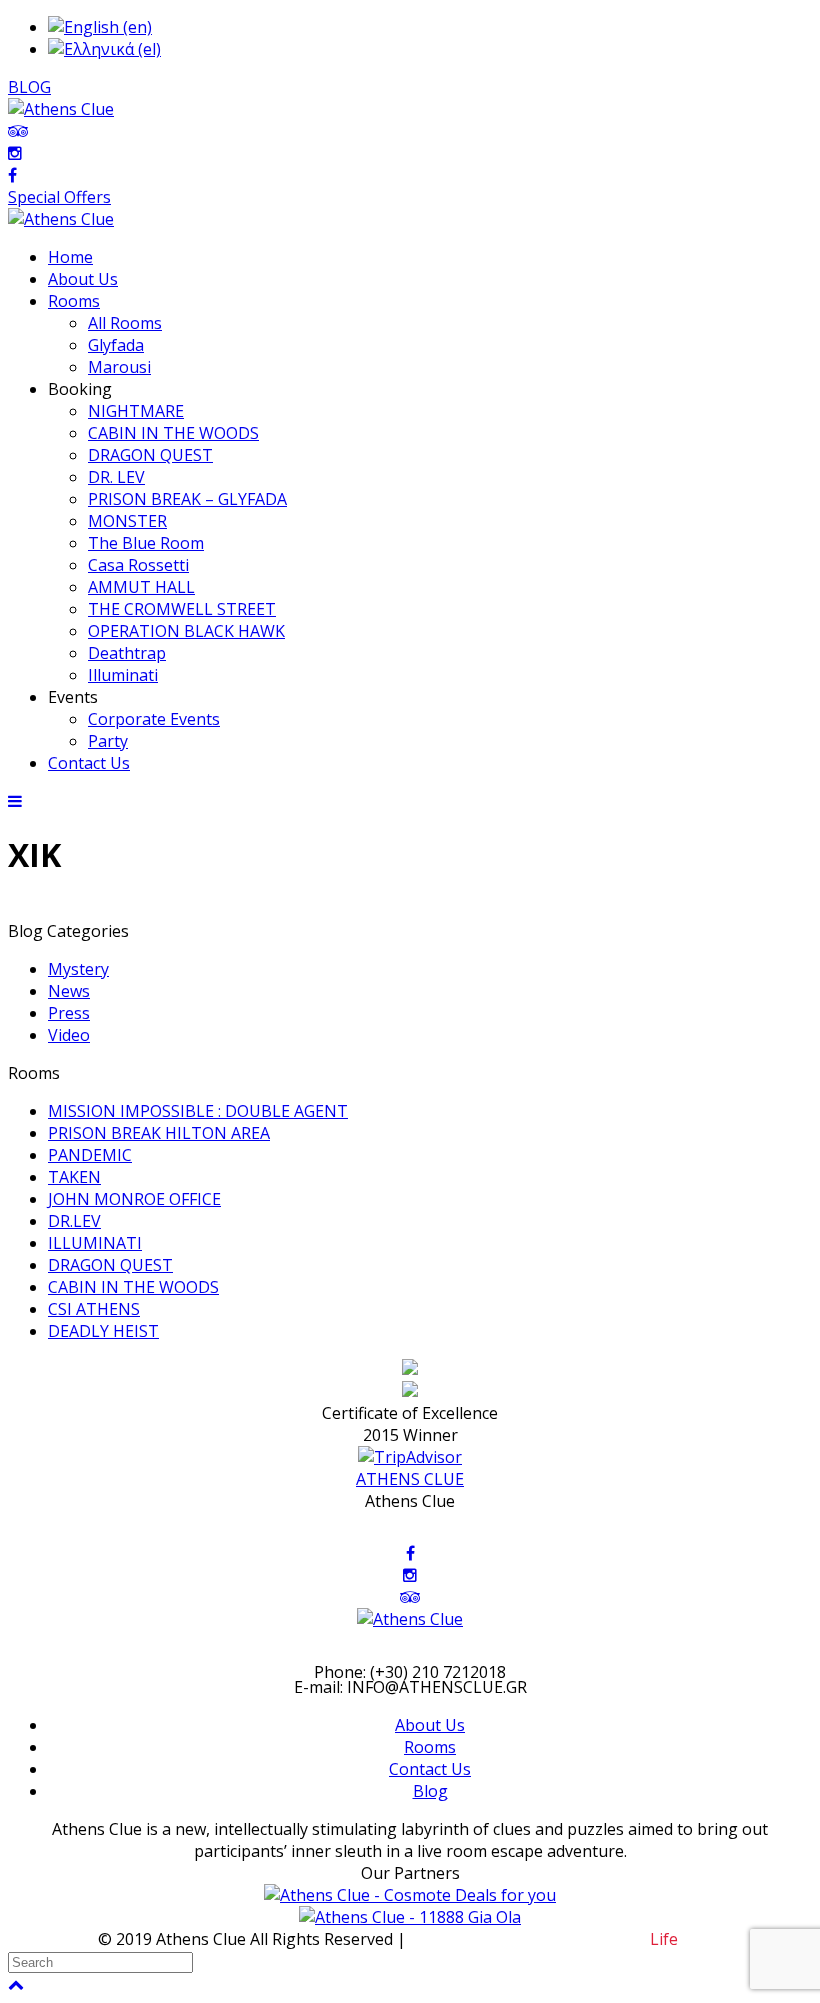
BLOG (29, 87)
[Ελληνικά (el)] (104, 49)
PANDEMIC (90, 1155)
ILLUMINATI (95, 1243)
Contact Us (430, 1769)
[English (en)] (100, 27)
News (69, 991)
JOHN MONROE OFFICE (134, 1199)
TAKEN (74, 1177)
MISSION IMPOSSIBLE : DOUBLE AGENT (198, 1111)
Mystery (78, 969)
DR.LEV (74, 1221)
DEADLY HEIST (103, 1331)
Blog (430, 1791)
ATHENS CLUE (410, 1479)
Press (69, 1013)
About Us (430, 1725)
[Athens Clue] (61, 219)
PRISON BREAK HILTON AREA (159, 1133)
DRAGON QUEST (110, 1265)
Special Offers (59, 197)
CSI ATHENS (94, 1309)
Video (69, 1035)
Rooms (430, 1747)
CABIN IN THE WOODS (133, 1287)
